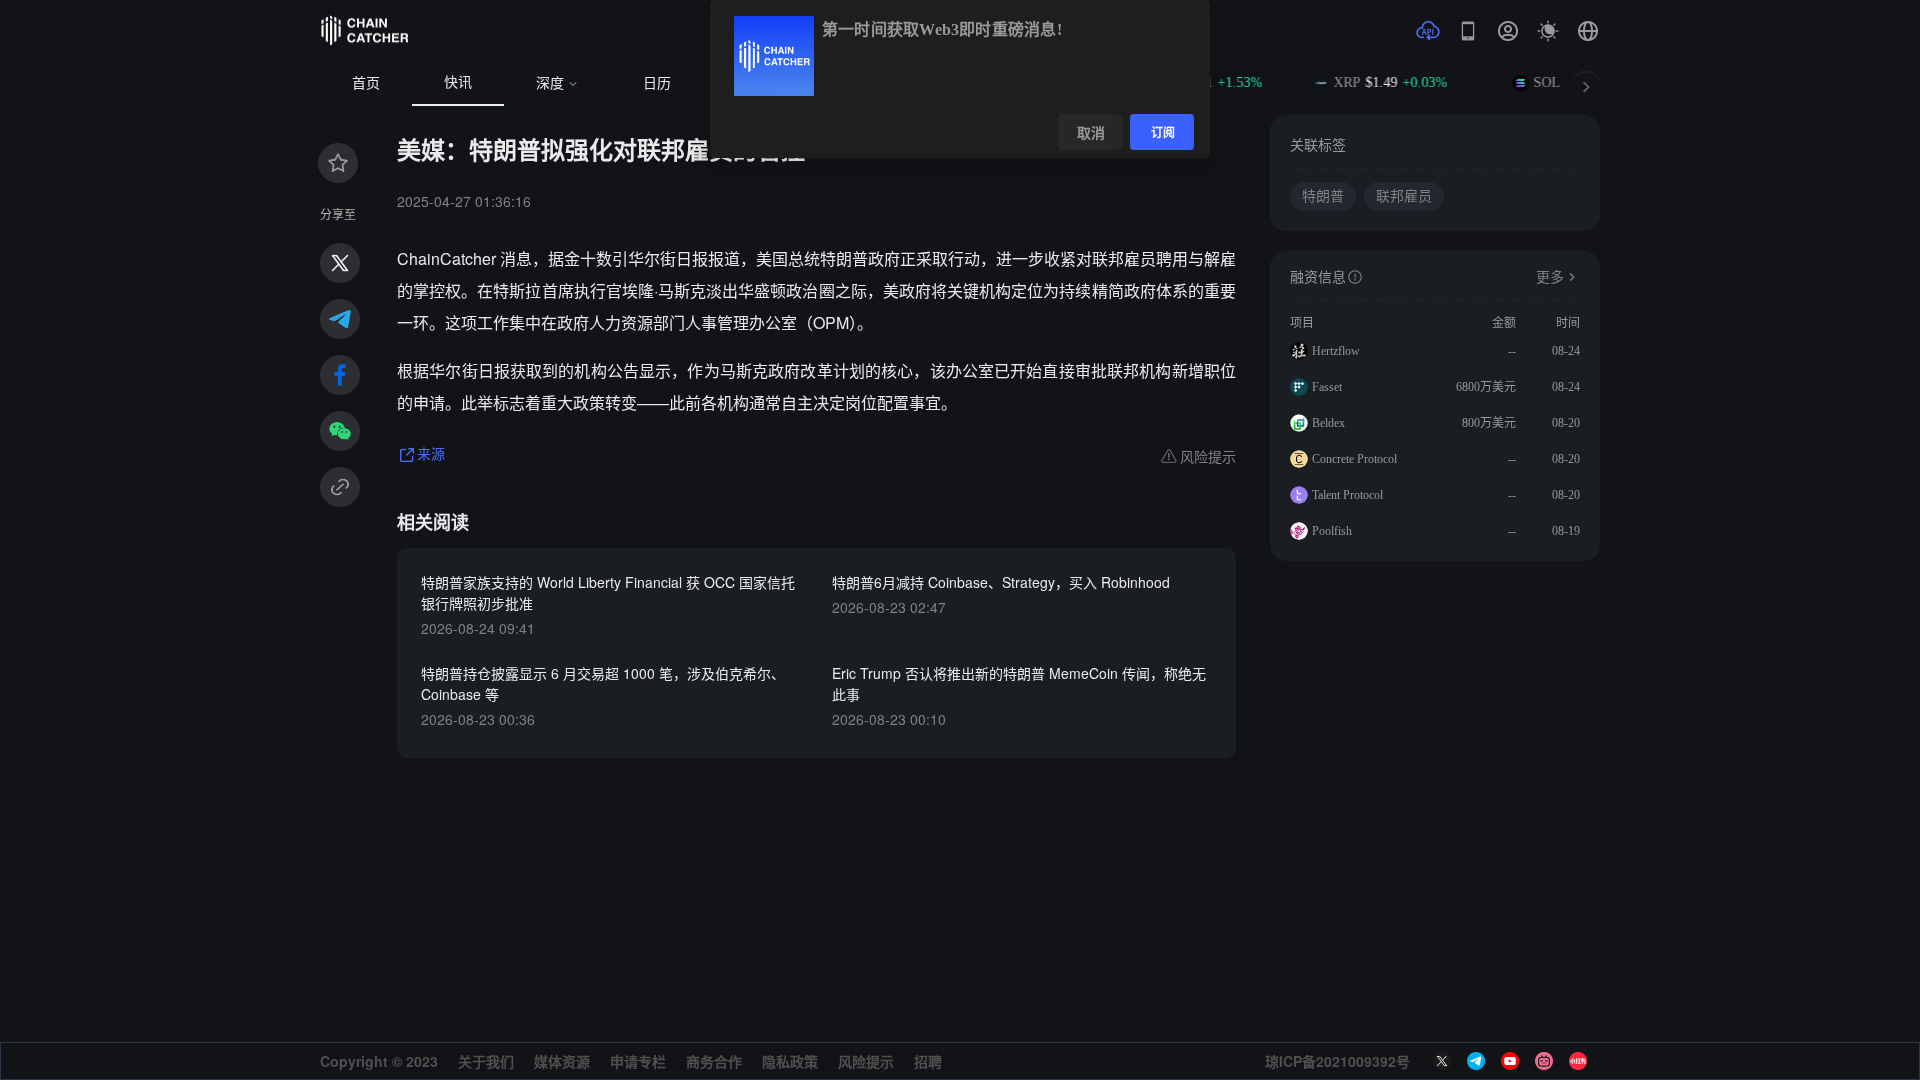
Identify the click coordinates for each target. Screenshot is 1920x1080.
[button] (1588, 31)
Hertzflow (1336, 351)
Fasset (1327, 387)
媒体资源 (562, 1061)
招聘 (928, 1061)
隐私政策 (790, 1061)
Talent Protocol (1347, 495)
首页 (366, 83)
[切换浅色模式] (1548, 31)
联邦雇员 (1404, 196)
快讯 (458, 82)
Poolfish (1332, 531)
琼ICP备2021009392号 (1337, 1061)
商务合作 (714, 1061)
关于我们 (486, 1061)
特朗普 (1323, 196)
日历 (657, 83)
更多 (1550, 277)
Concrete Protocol (1354, 459)
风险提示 (866, 1061)
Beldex (1328, 423)
